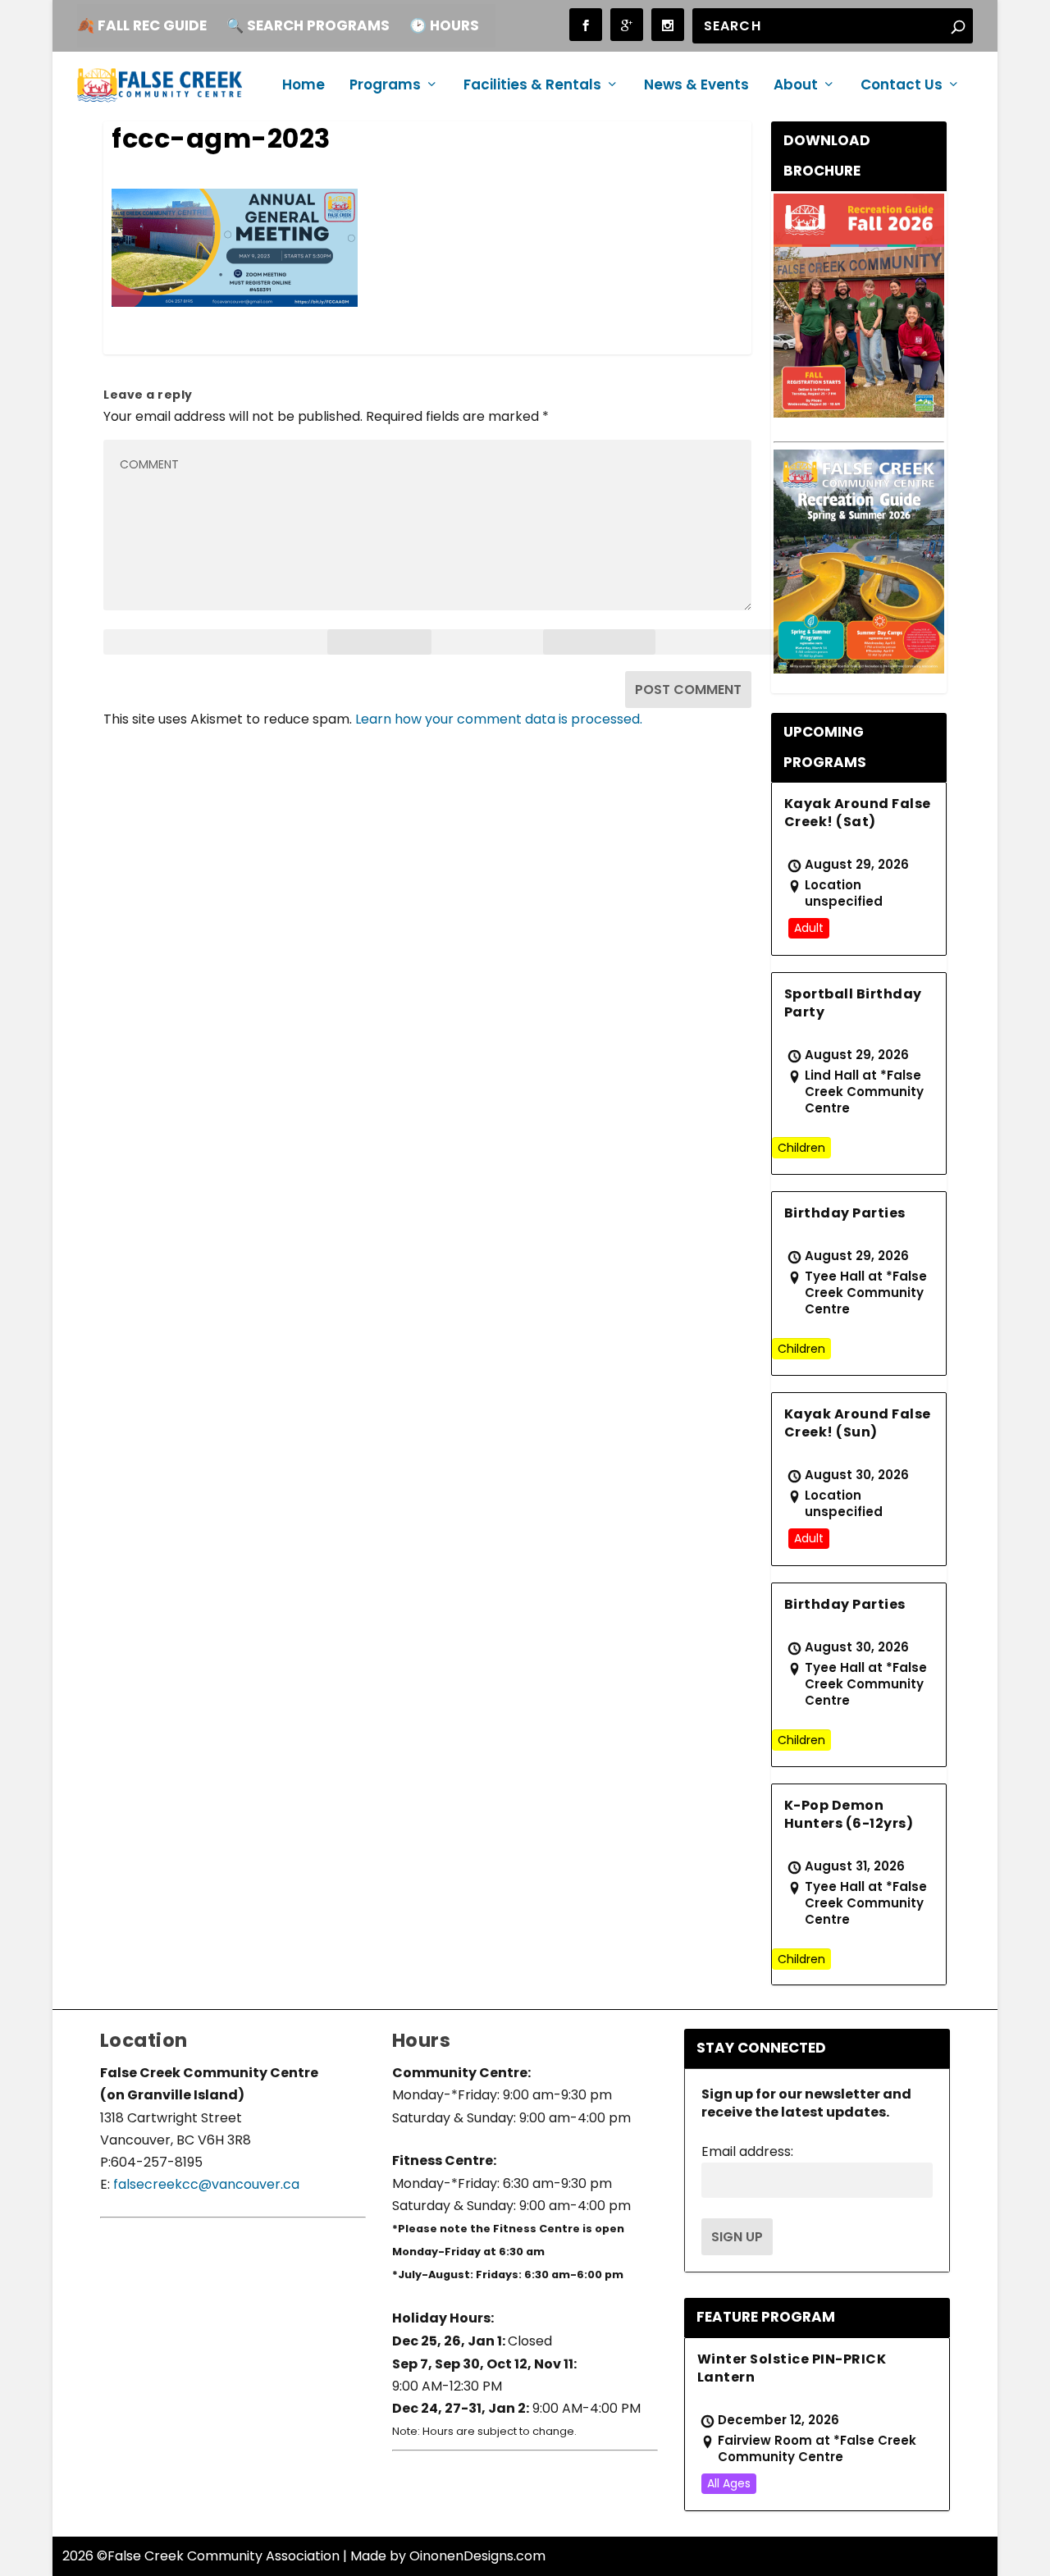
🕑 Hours (444, 25)
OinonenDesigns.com (477, 2556)
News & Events (696, 86)
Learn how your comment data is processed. (499, 719)
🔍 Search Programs (308, 25)
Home (304, 86)
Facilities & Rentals (532, 86)
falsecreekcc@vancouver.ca (205, 2184)
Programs (385, 86)
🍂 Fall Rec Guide (142, 25)
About (796, 86)
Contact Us (902, 86)
